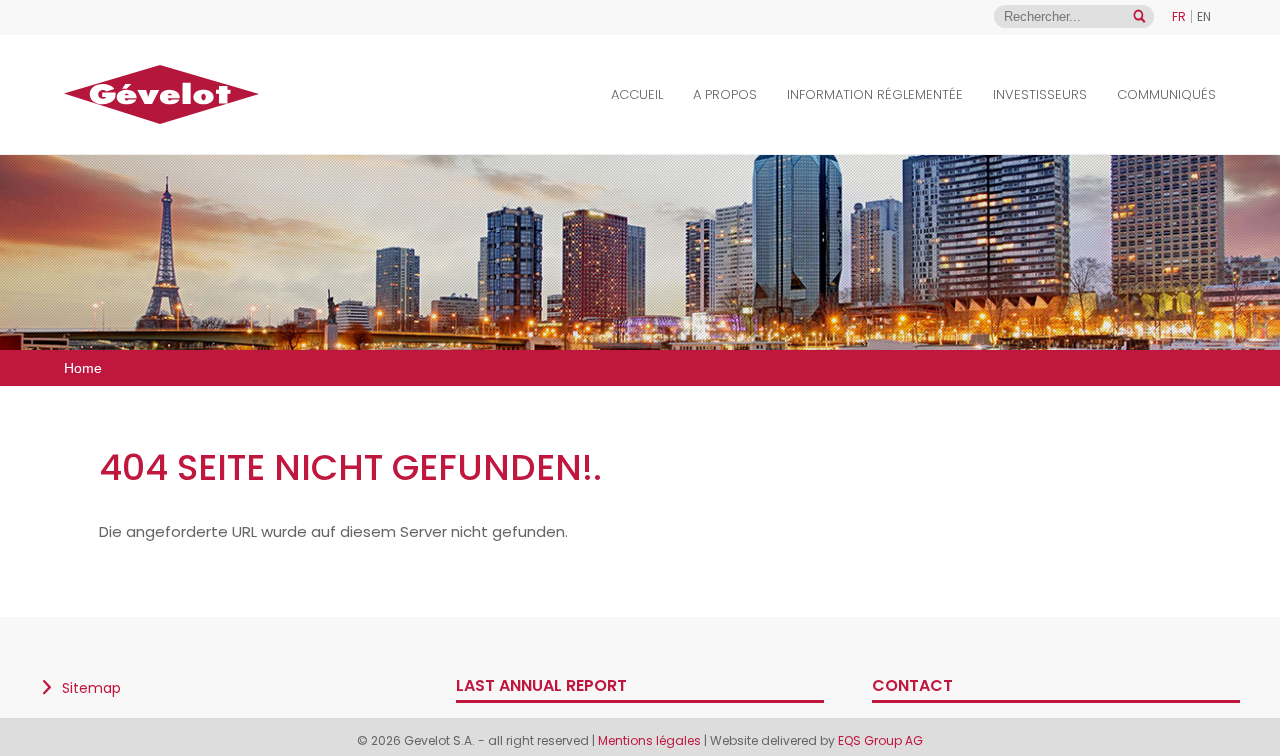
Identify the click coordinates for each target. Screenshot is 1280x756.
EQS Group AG (880, 740)
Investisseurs (1040, 94)
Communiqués (1166, 94)
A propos (725, 94)
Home (83, 368)
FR (1179, 16)
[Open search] (1139, 16)
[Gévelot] (161, 94)
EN (1204, 16)
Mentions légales (649, 740)
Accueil (637, 94)
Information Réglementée (875, 94)
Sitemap (91, 688)
